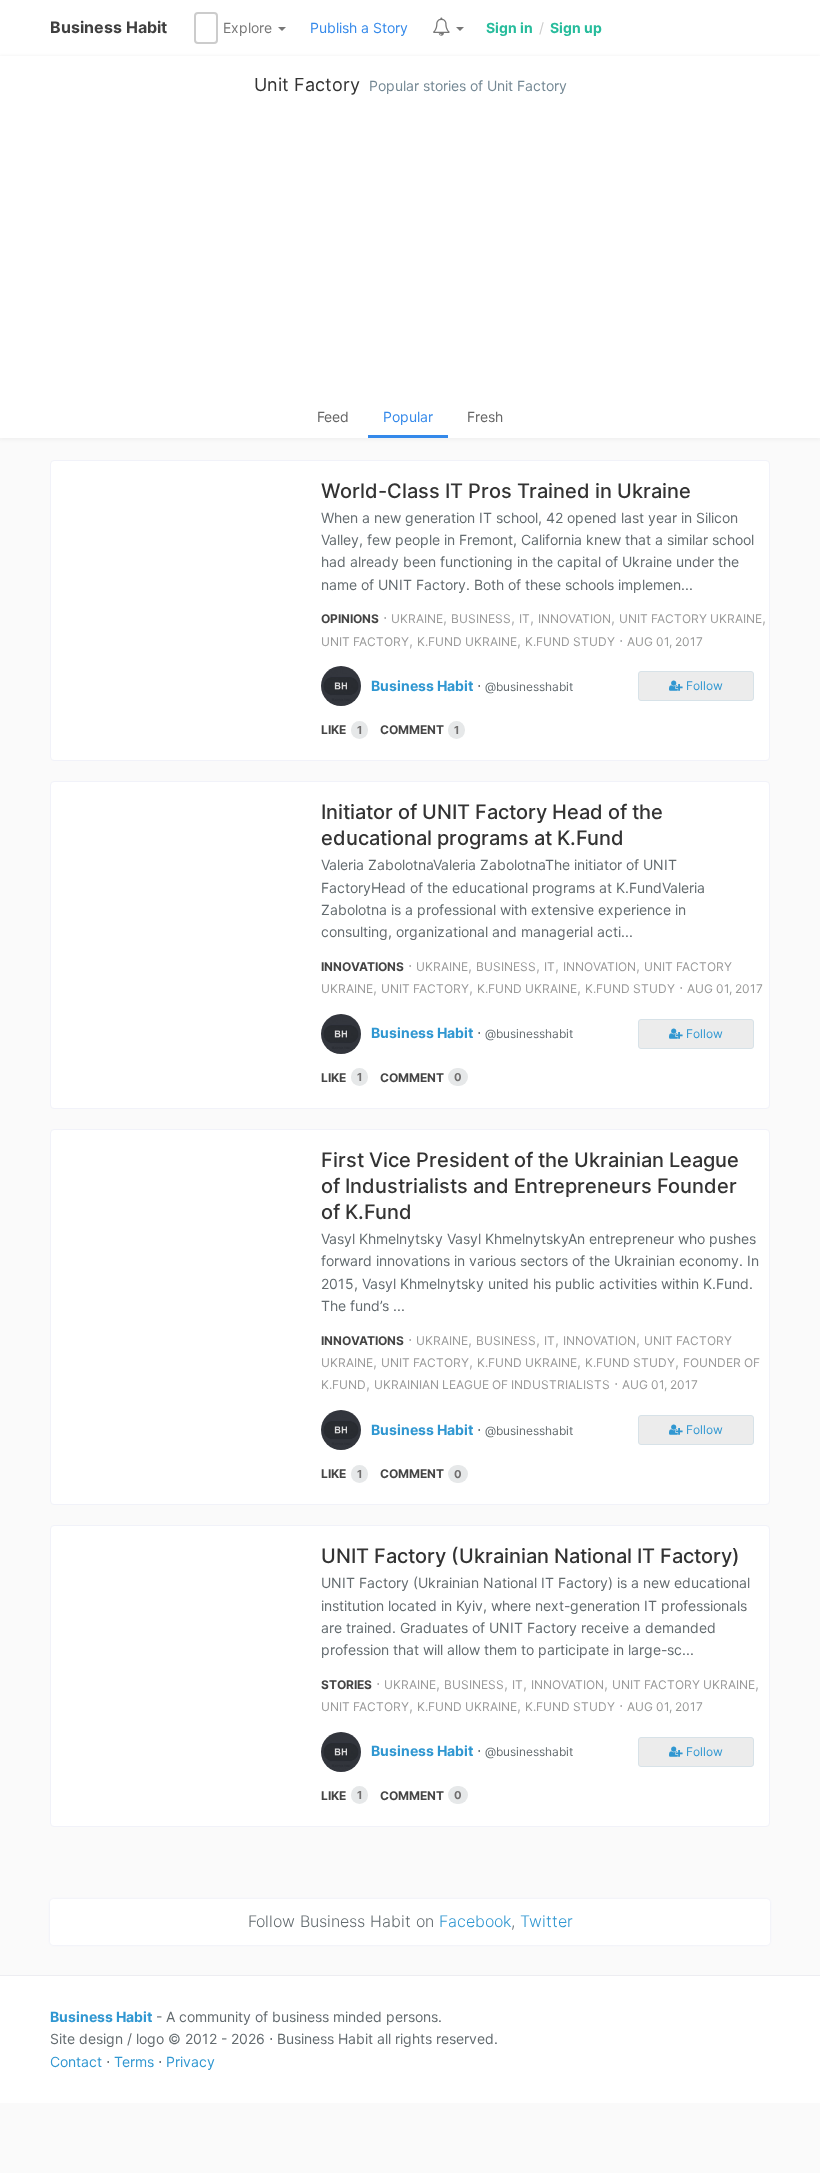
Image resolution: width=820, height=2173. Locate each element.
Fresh (485, 416)
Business (481, 618)
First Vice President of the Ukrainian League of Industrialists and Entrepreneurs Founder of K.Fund (530, 1186)
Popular (408, 416)
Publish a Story (359, 27)
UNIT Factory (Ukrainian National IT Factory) (530, 1556)
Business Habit (108, 27)
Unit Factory (307, 84)
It (524, 618)
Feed (333, 416)
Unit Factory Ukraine (690, 618)
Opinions (350, 618)
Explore (249, 27)
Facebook (475, 1921)
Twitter (546, 1921)
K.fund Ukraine (467, 641)
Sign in (509, 27)
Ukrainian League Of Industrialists (492, 1384)
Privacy (190, 2061)
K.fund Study (570, 641)
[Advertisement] (410, 256)
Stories (346, 1684)
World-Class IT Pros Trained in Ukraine (506, 491)
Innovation (574, 618)
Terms (134, 2061)
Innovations (362, 966)
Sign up (576, 27)
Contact (76, 2061)
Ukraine (417, 618)
